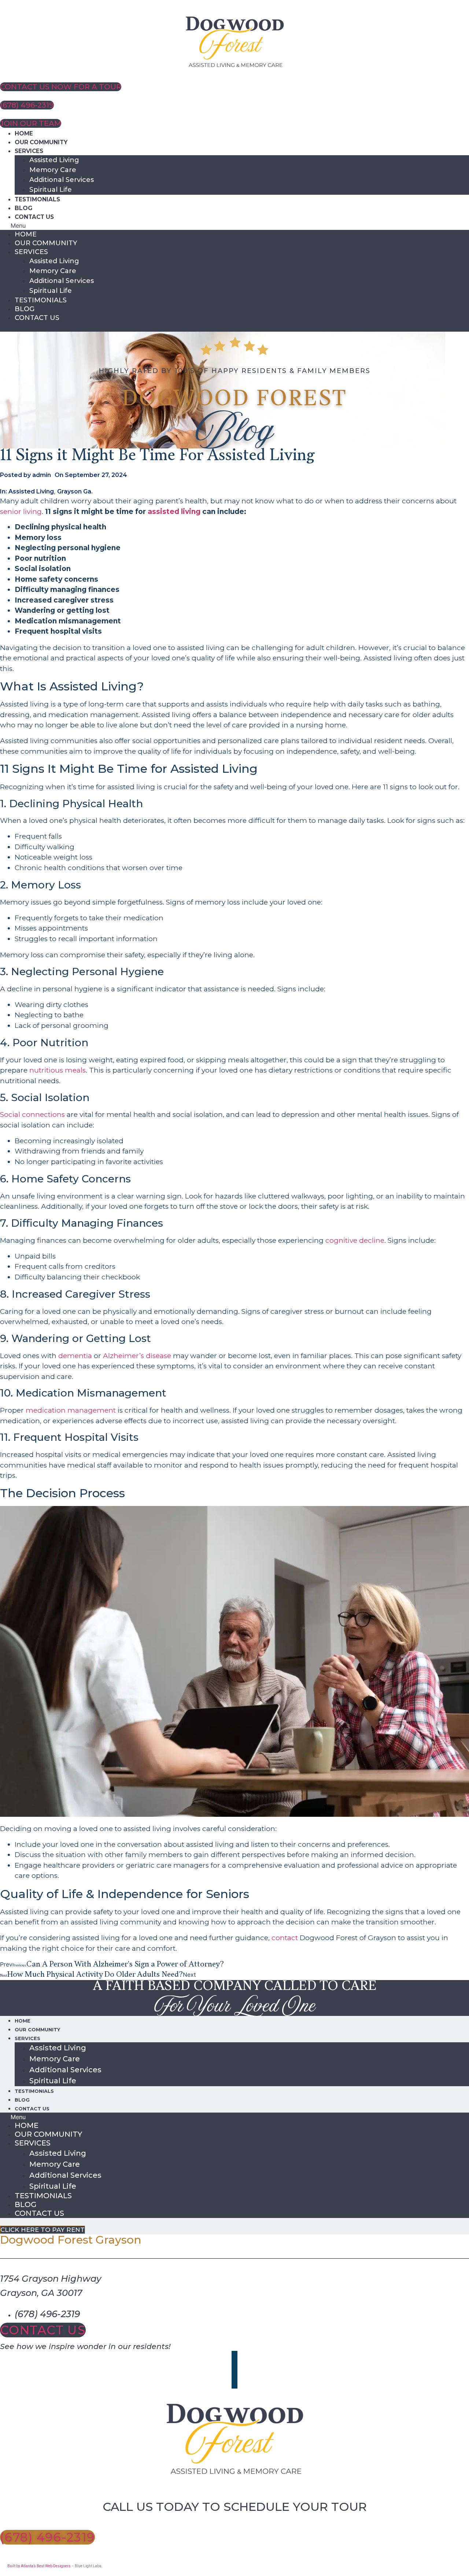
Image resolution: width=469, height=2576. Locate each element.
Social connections (32, 1114)
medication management (71, 1410)
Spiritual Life (51, 190)
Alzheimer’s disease (137, 1356)
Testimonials (37, 199)
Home (24, 133)
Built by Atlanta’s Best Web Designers (39, 2566)
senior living (21, 512)
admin (42, 475)
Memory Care (53, 170)
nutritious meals (58, 1070)
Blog (23, 208)
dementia (75, 1356)
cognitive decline (354, 1240)
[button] (234, 225)
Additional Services (62, 180)
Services (29, 151)
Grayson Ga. (75, 491)
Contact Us (34, 217)
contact (285, 1938)
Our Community (41, 142)
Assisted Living (54, 160)
